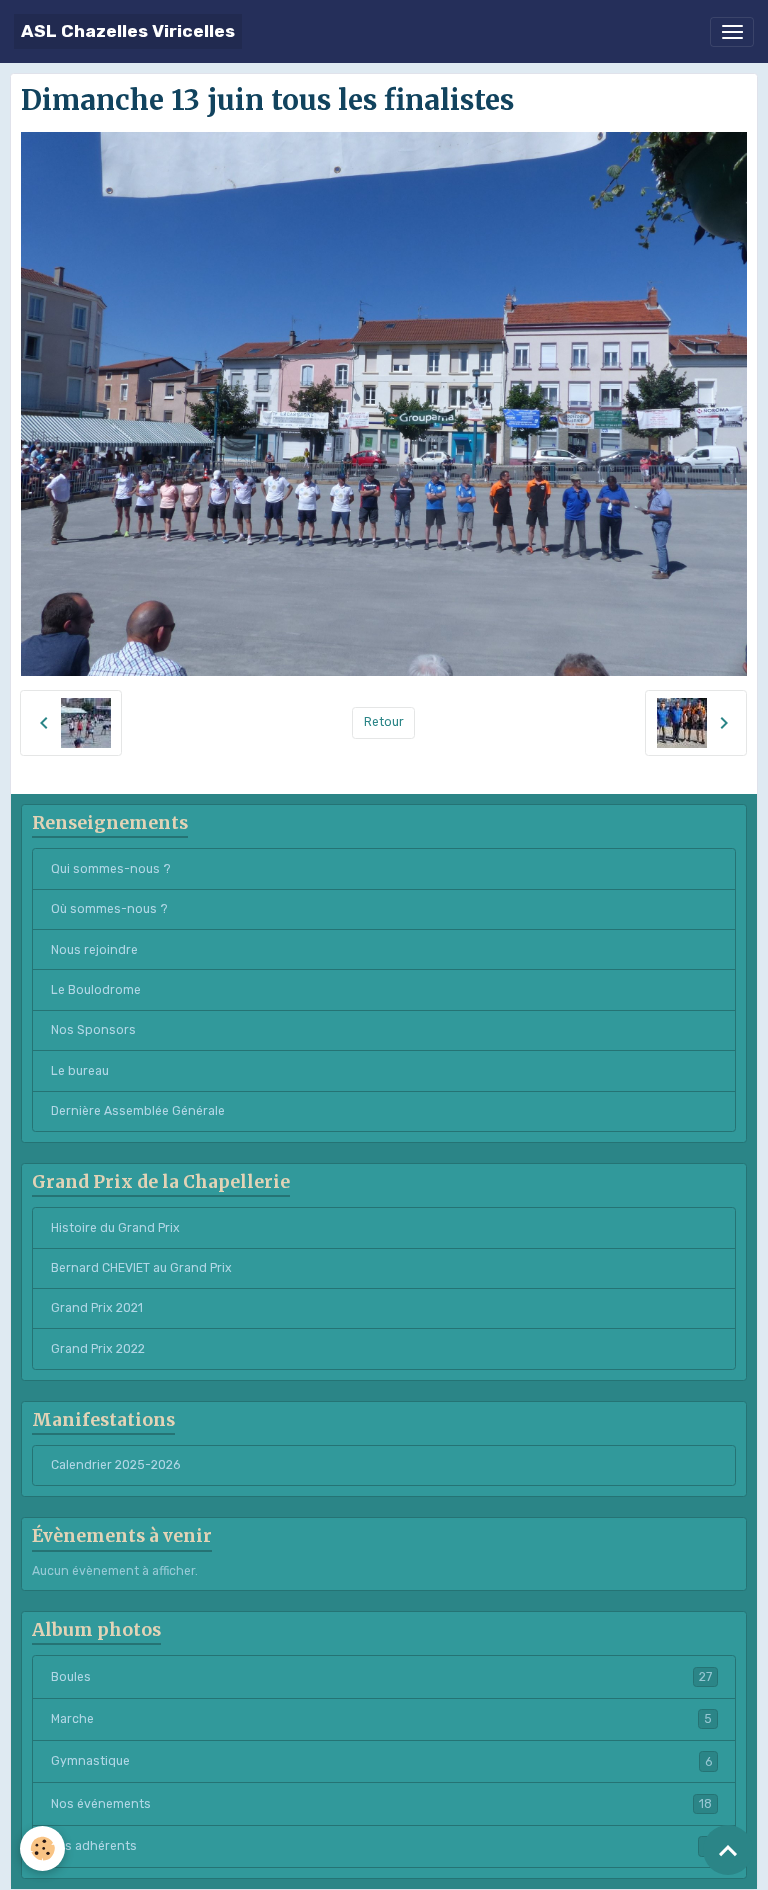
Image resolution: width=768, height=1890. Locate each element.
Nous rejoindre (94, 950)
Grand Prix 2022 (98, 1349)
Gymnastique (381, 1761)
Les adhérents (381, 1846)
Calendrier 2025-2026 (115, 1465)
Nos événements (381, 1804)
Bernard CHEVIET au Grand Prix (141, 1268)
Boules (381, 1677)
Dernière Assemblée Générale (138, 1111)
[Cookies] (42, 1848)
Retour (384, 722)
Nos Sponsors (93, 1030)
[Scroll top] (728, 1850)
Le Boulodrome (96, 990)
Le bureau (80, 1071)
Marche (381, 1719)
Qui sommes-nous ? (111, 869)
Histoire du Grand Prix (115, 1228)
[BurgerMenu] (732, 32)
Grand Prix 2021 (97, 1308)
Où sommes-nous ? (109, 909)
